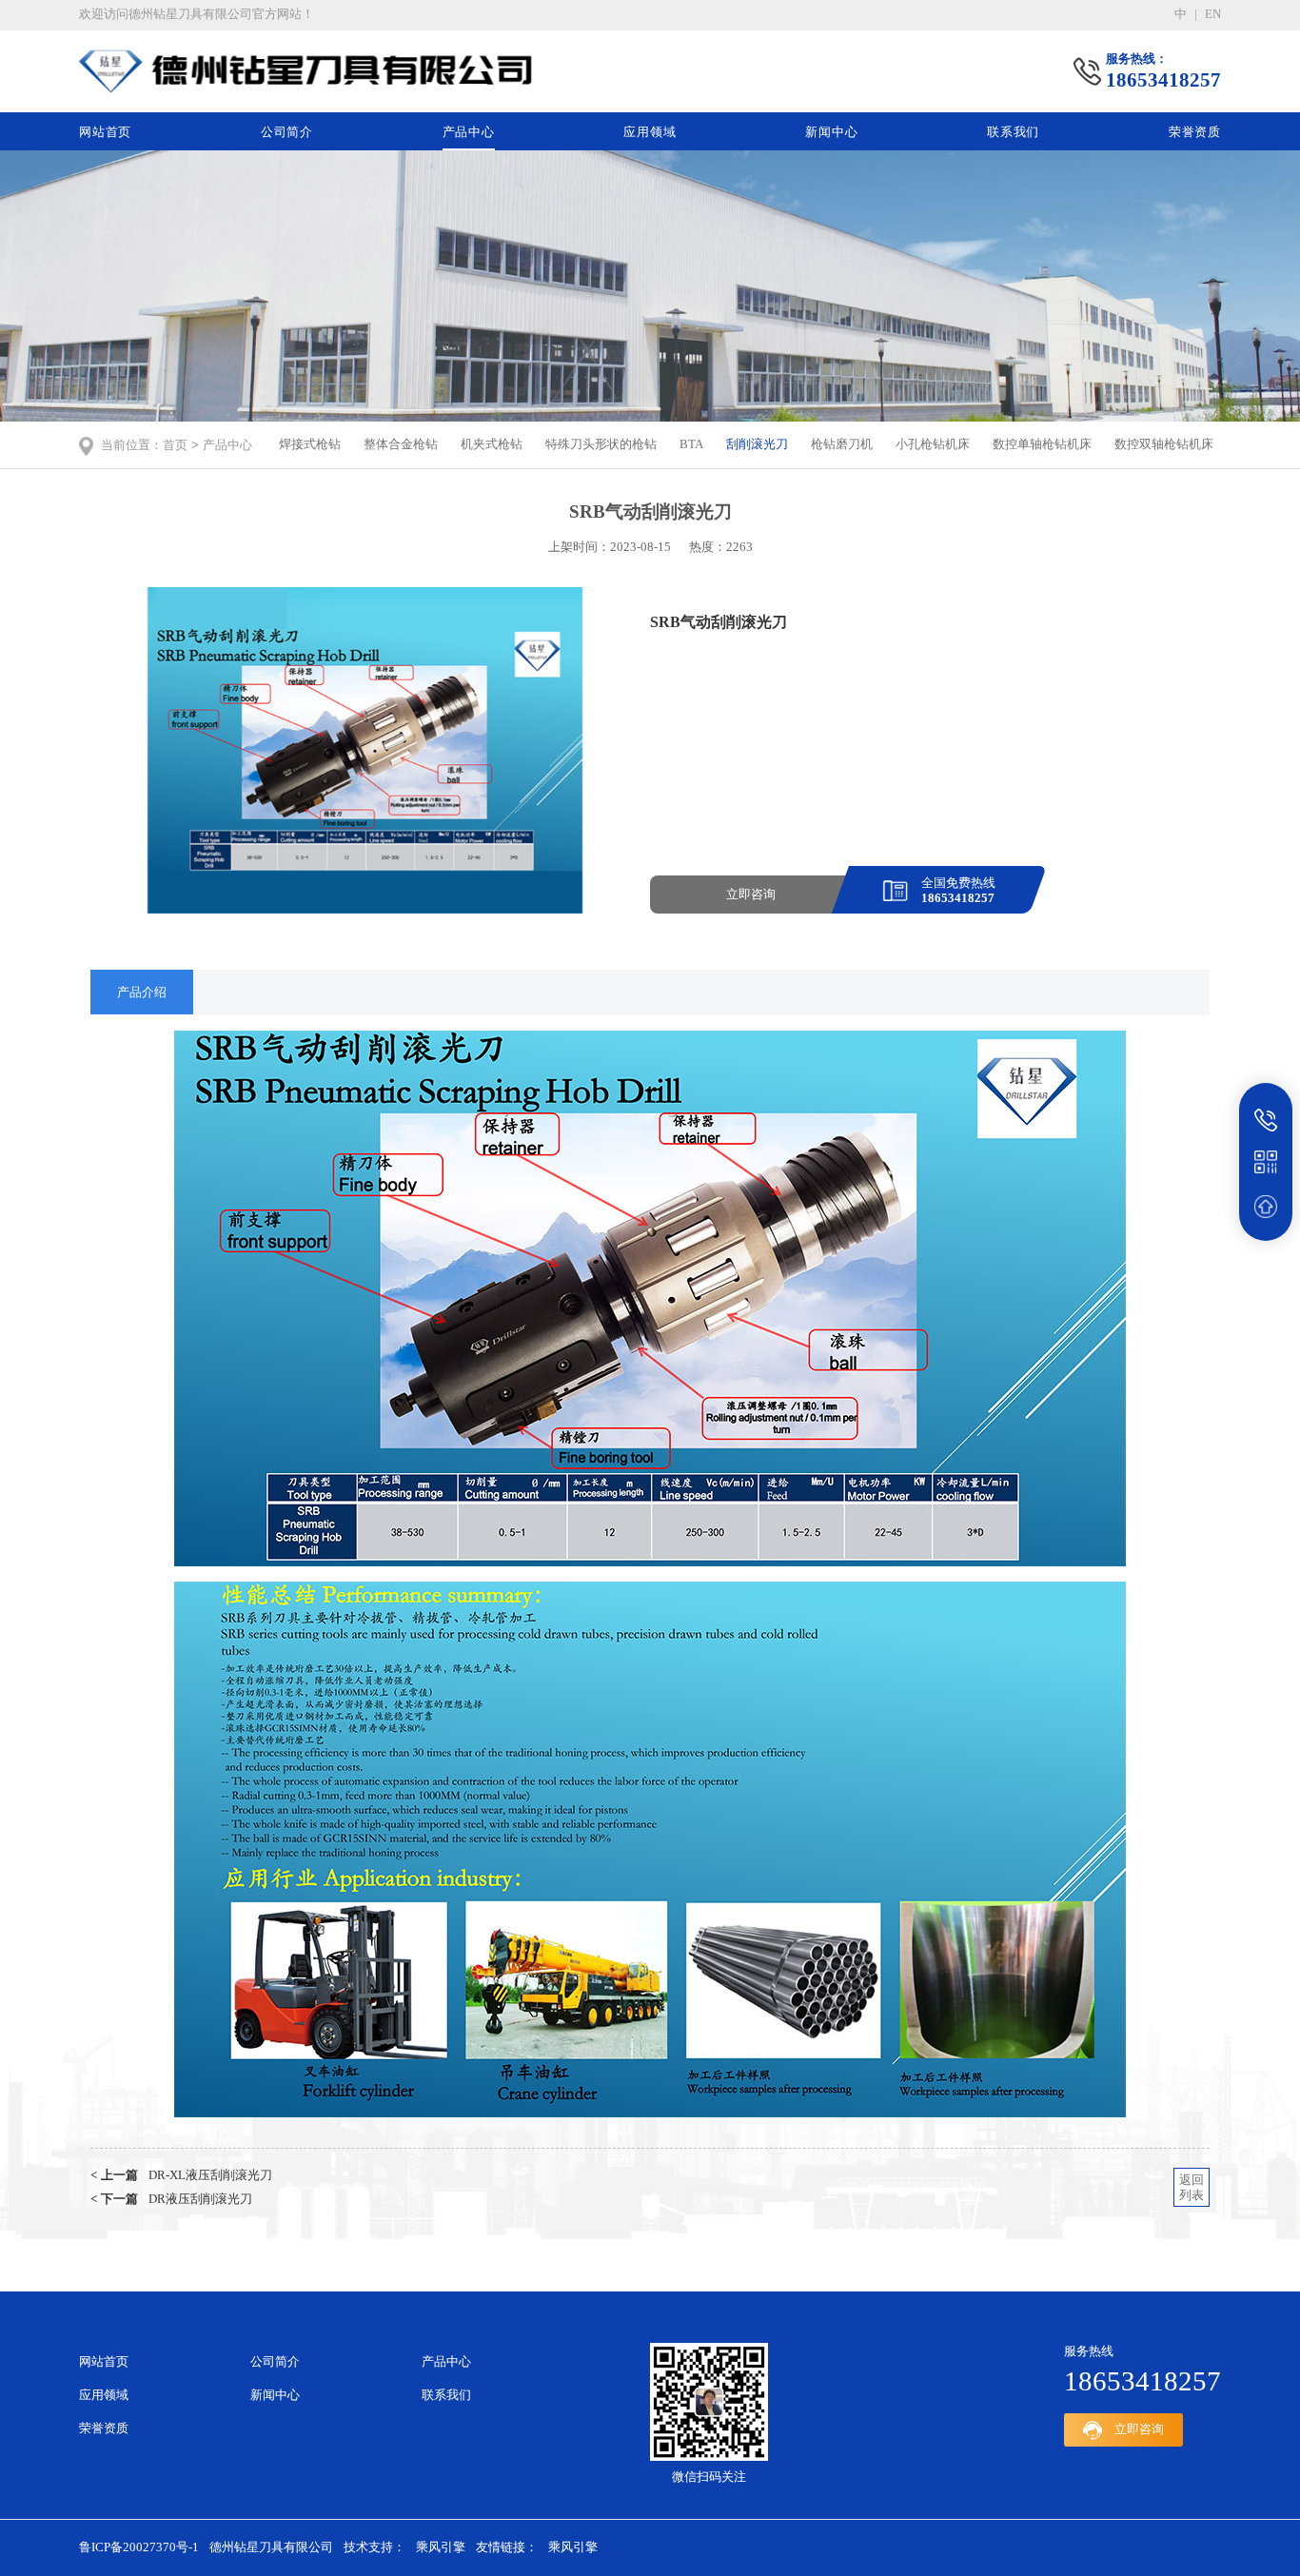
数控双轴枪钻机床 (1164, 444)
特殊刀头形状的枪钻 (601, 444)
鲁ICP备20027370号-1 (139, 2547)
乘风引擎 (441, 2547)
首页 (175, 445)
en (1213, 14)
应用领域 (650, 132)
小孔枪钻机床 (933, 444)
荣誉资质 (1195, 132)
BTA (691, 444)
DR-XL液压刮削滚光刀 (181, 2175)
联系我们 (1013, 132)
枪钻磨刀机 (842, 444)
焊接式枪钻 (310, 444)
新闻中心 (831, 132)
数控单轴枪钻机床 (1042, 444)
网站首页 (105, 132)
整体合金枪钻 (401, 444)
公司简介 (287, 132)
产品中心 (469, 132)
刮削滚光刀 (757, 444)
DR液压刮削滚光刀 (171, 2199)
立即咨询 (751, 895)
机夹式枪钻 (492, 444)
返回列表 (1192, 2188)
